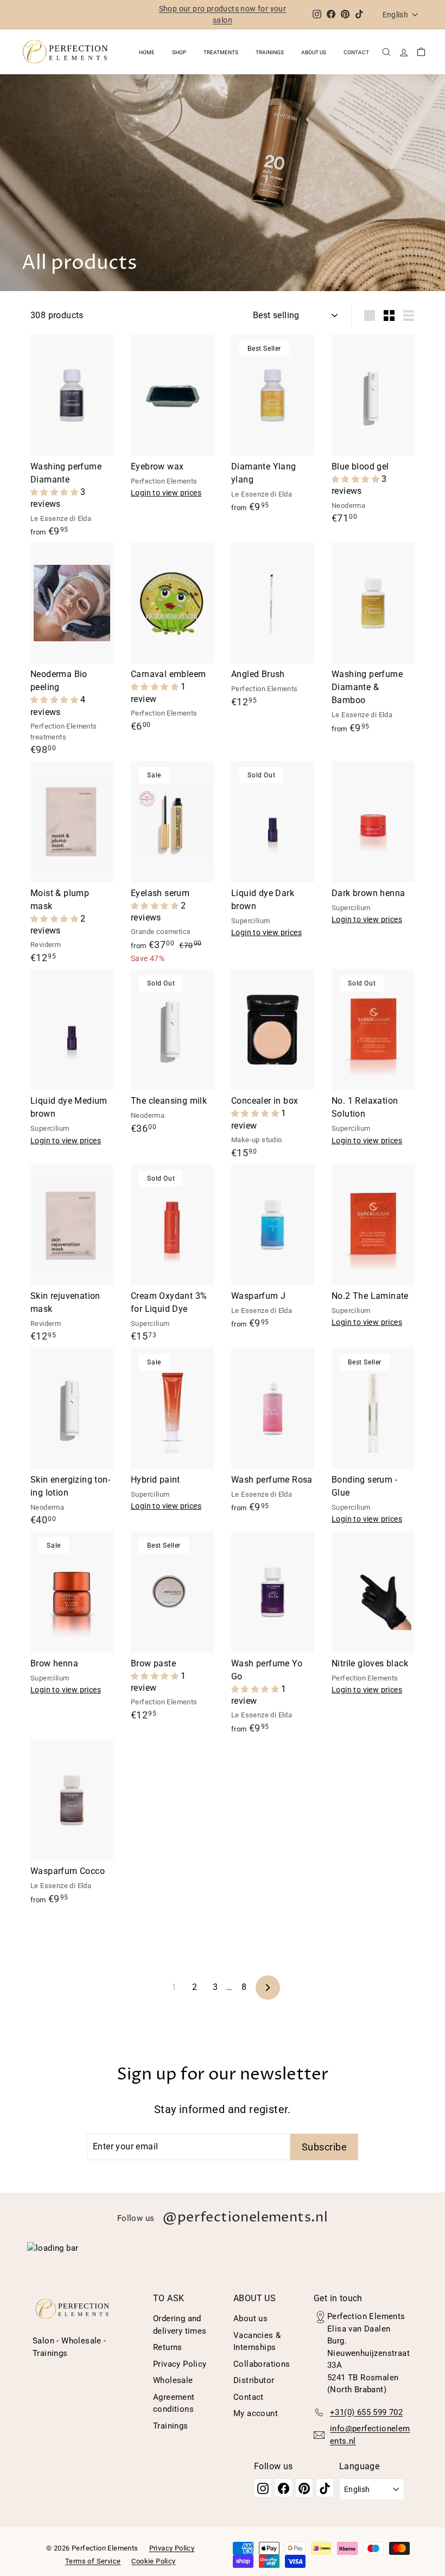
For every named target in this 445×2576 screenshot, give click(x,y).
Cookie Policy (153, 2561)
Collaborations (262, 2364)
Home (147, 52)
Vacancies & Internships (257, 2342)
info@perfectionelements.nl (370, 2435)
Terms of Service (93, 2561)
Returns (168, 2347)
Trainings (270, 52)
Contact (356, 52)
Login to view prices (166, 493)
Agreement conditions (174, 2403)
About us (314, 52)
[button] (55, 492)
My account (256, 2413)
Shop (179, 52)
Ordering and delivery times (180, 2325)
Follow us (223, 2218)
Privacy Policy (180, 2364)
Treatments (221, 52)
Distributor (254, 2380)
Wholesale (173, 2380)
